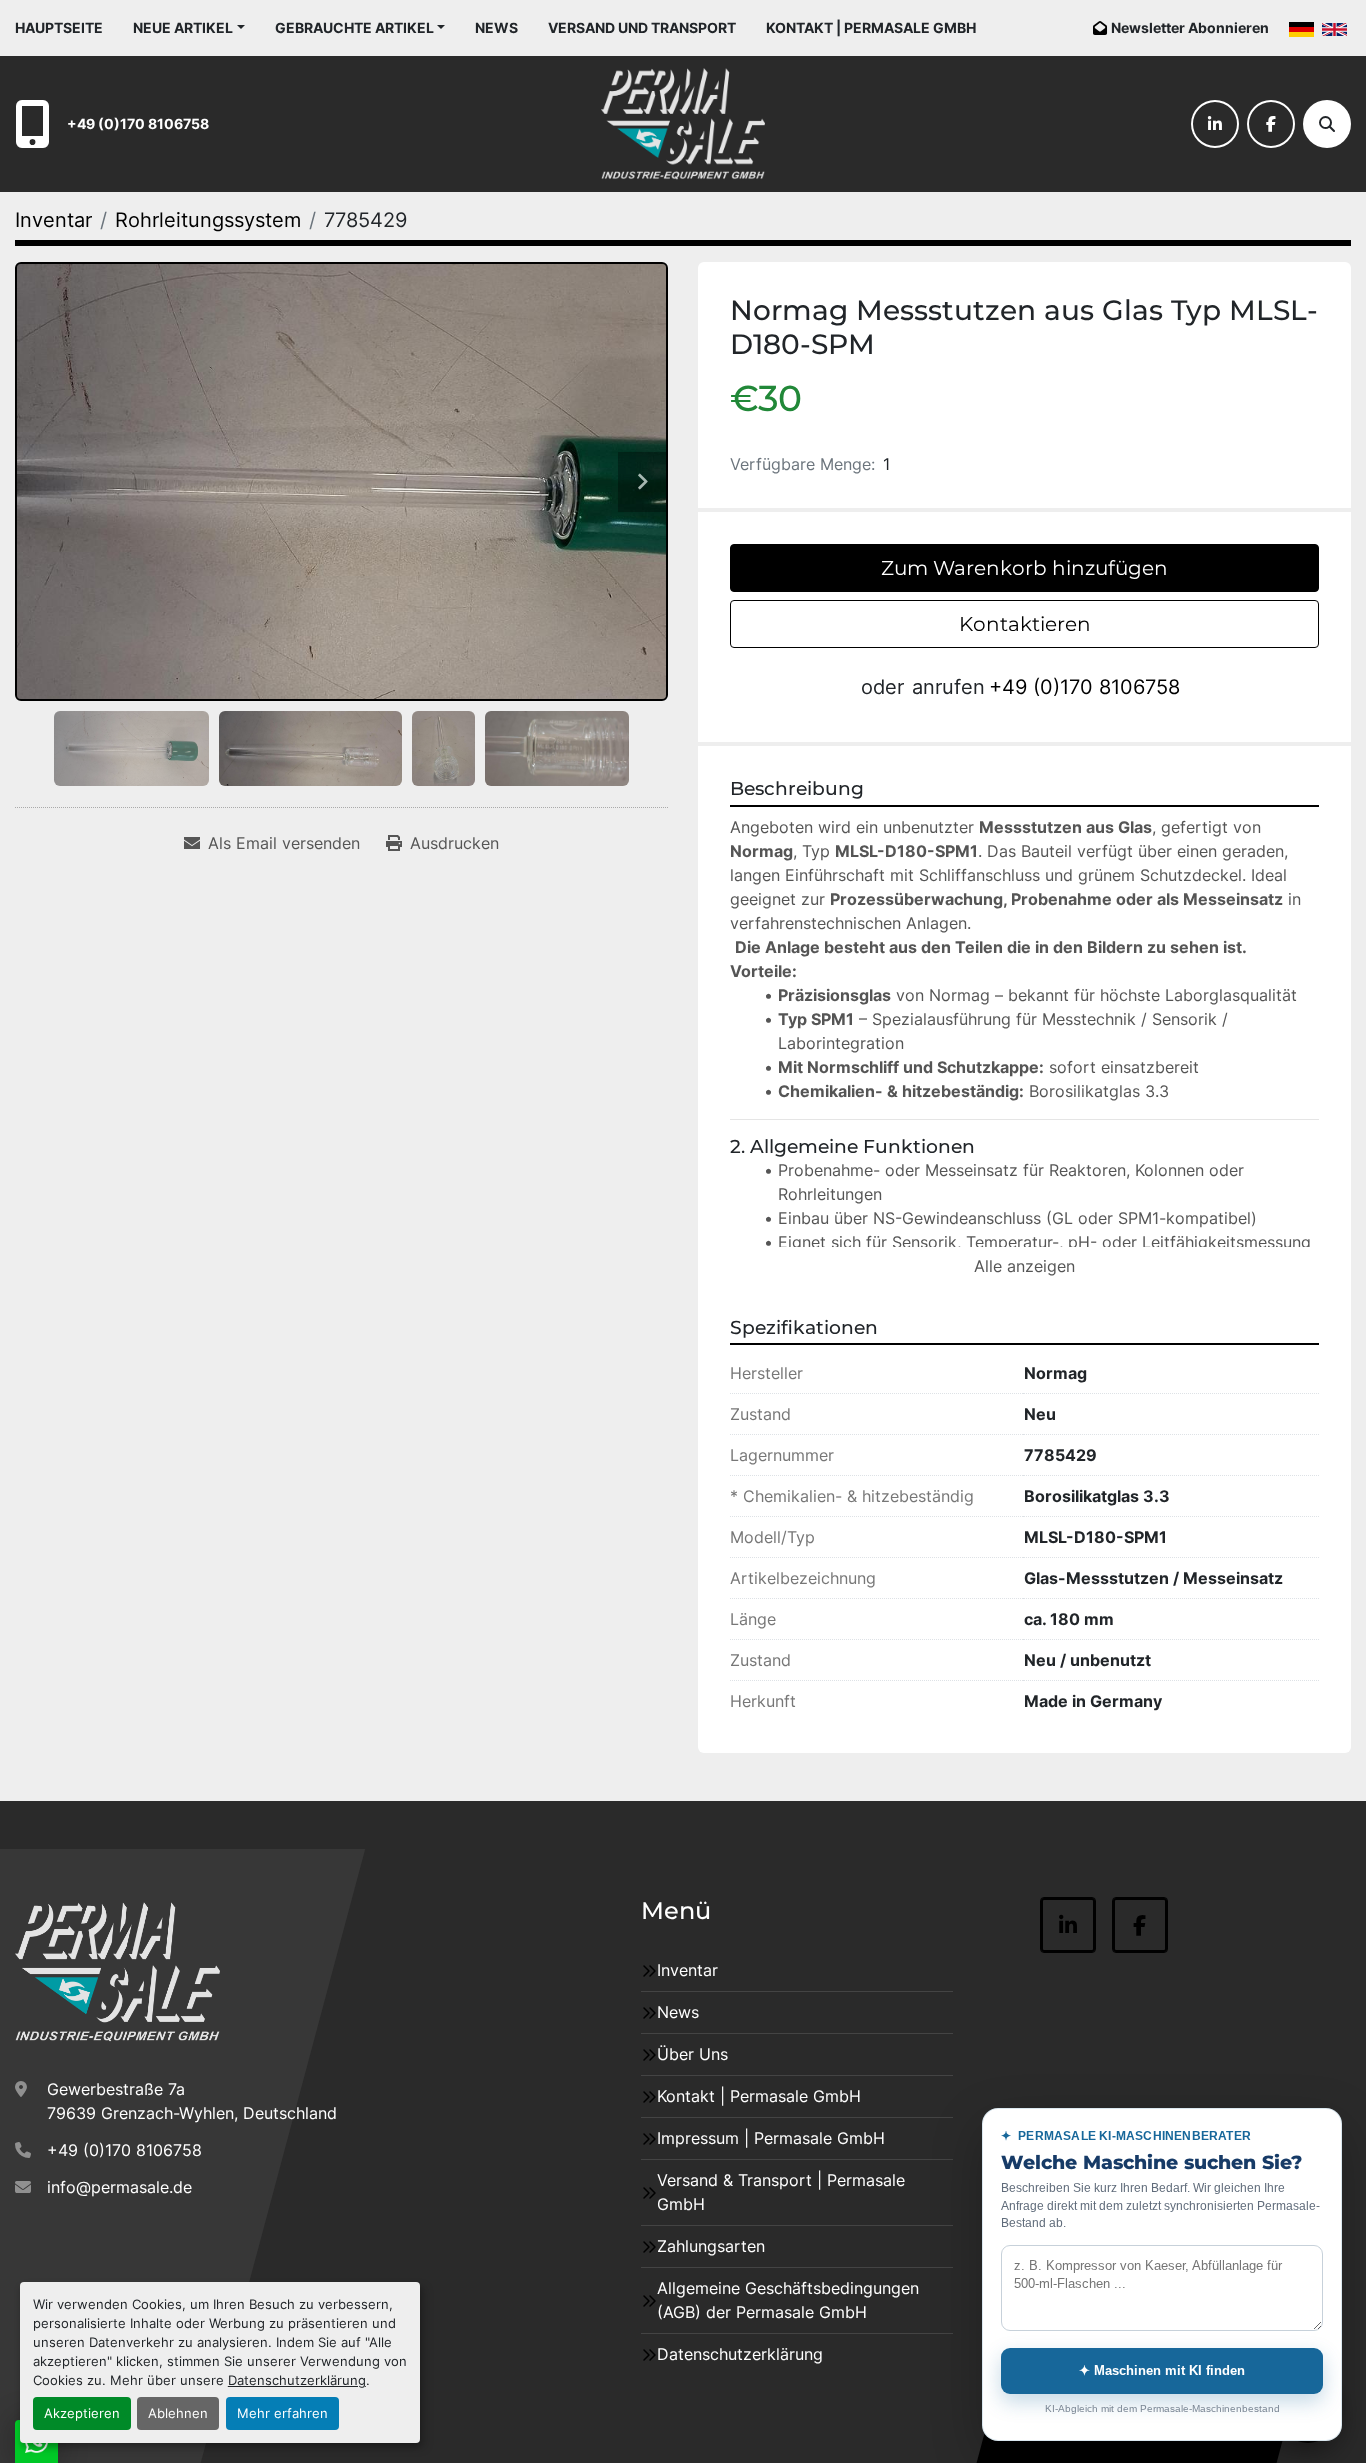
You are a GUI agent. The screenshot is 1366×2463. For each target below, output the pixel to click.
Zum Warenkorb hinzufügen (1024, 568)
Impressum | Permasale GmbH (771, 2138)
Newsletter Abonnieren (1190, 27)
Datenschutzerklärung (297, 2380)
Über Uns (692, 2054)
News (496, 27)
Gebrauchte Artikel (354, 27)
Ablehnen (178, 2413)
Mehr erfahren (282, 2413)
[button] (189, 27)
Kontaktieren (1025, 624)
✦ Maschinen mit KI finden (1162, 2370)
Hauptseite (59, 27)
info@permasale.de (119, 2187)
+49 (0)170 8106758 (138, 123)
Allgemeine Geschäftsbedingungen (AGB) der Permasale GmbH (788, 2300)
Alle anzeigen (1024, 1266)
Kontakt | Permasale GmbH (871, 27)
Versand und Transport (642, 27)
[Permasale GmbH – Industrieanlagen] (117, 1972)
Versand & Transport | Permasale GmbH (781, 2192)
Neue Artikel (183, 27)
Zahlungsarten (711, 2246)
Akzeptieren (82, 2413)
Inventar (687, 1970)
